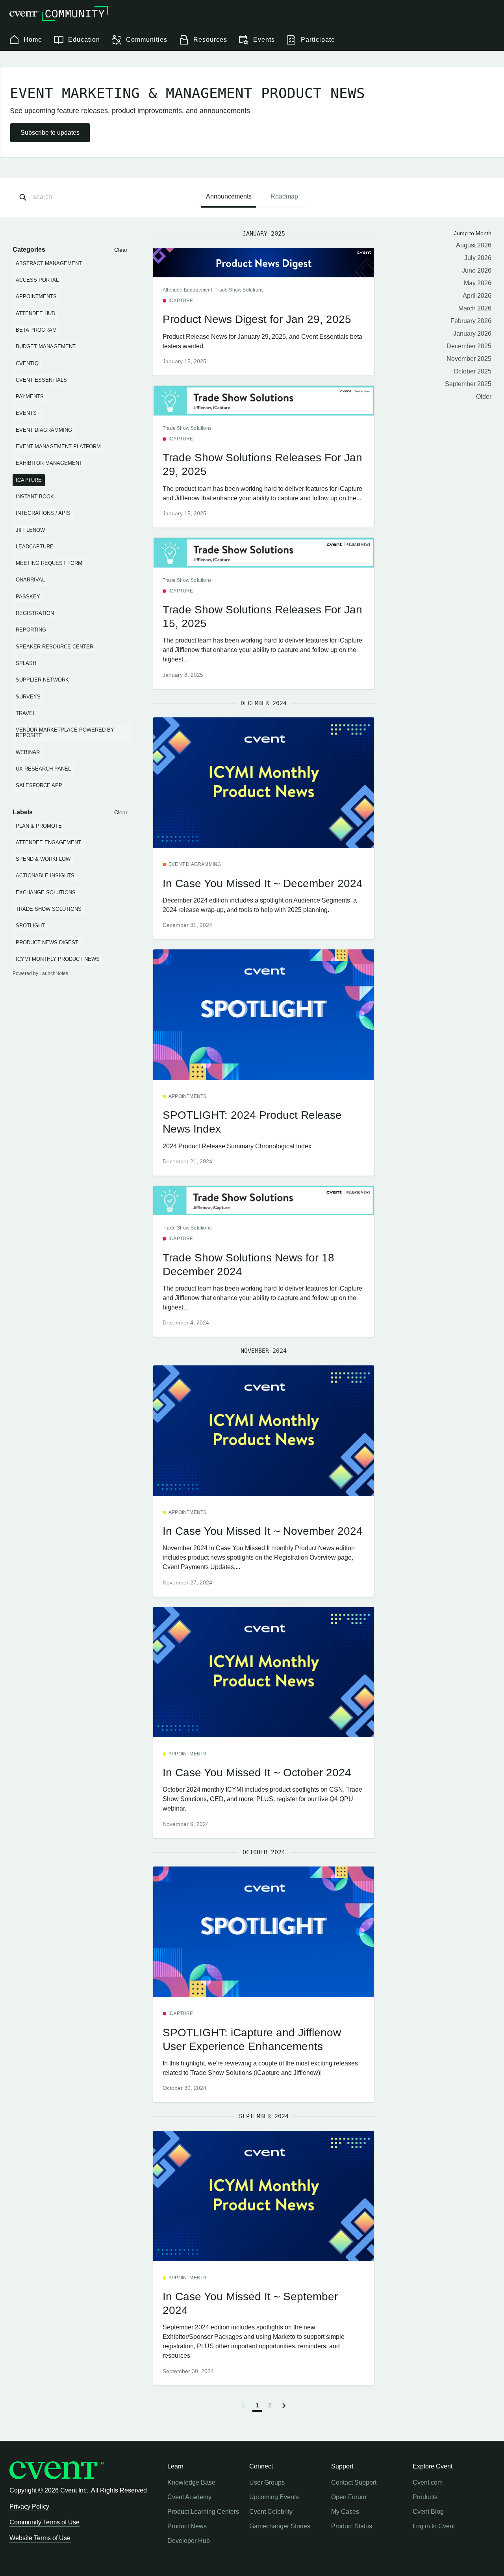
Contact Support (354, 2482)
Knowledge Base (191, 2482)
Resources (210, 40)
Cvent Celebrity (271, 2512)
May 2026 (478, 283)
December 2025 (469, 346)
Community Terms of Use (44, 2522)
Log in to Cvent (434, 2526)
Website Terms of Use (40, 2538)
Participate (318, 40)
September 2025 (468, 384)
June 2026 (477, 270)
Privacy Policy (29, 2506)
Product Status (352, 2526)
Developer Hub (189, 2541)
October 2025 (472, 371)
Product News (187, 2526)
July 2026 (478, 258)
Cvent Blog (428, 2512)
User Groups (267, 2482)
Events (264, 40)
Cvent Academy (189, 2497)
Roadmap (284, 196)
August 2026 (474, 245)
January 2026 (472, 333)
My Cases (345, 2512)
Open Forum (349, 2497)
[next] (284, 2405)
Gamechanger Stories (280, 2526)
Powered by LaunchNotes (40, 973)
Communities (147, 40)
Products (425, 2497)
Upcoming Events (274, 2497)
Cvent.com (428, 2482)
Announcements (229, 196)
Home (33, 40)
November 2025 (469, 359)
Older (484, 397)
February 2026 (471, 321)
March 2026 (475, 308)
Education (84, 40)
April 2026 (477, 296)
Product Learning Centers (203, 2512)
